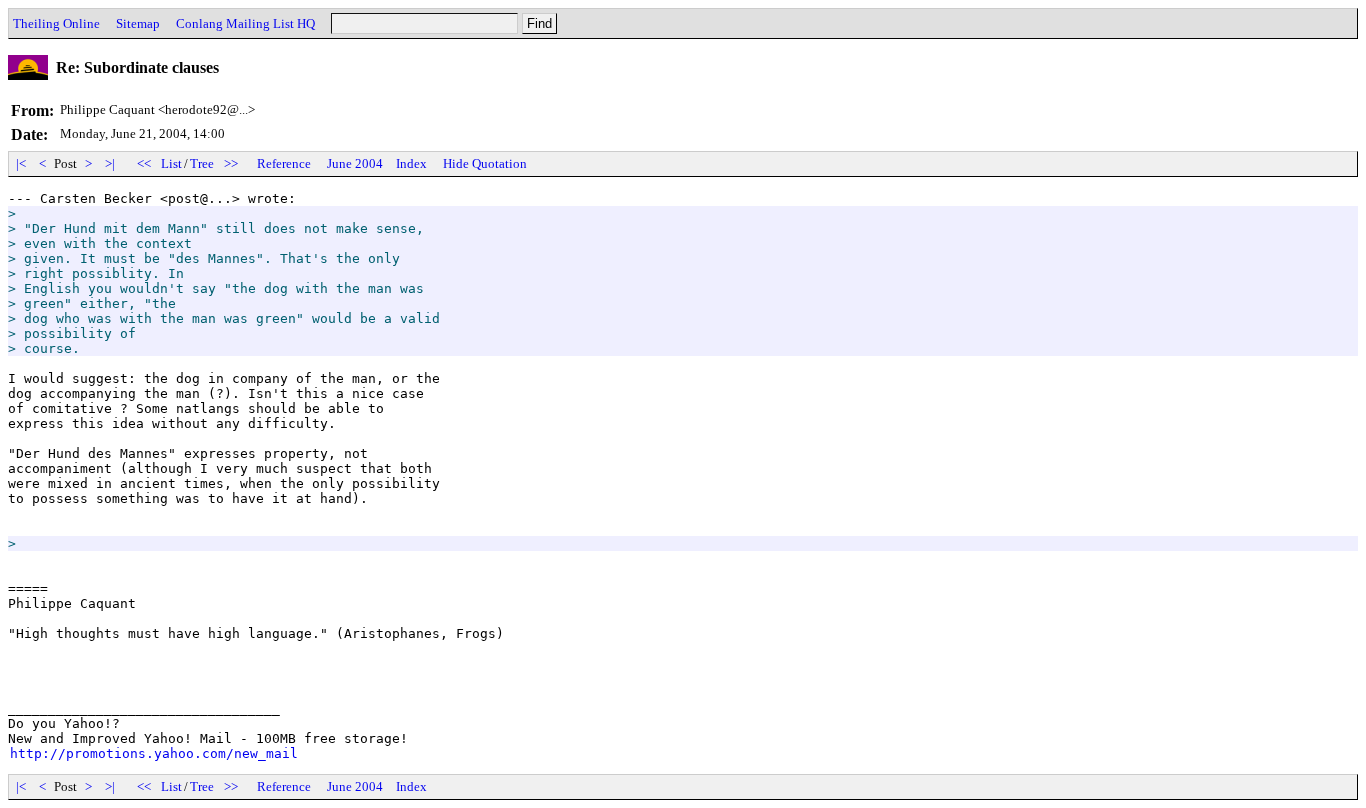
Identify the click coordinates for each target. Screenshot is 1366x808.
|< (21, 163)
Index (411, 163)
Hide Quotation (485, 163)
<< (144, 163)
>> (231, 163)
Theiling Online (56, 23)
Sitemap (138, 23)
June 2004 (355, 163)
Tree (202, 163)
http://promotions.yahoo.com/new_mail (154, 753)
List (171, 163)
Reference (284, 163)
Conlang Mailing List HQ (245, 23)
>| (110, 163)
